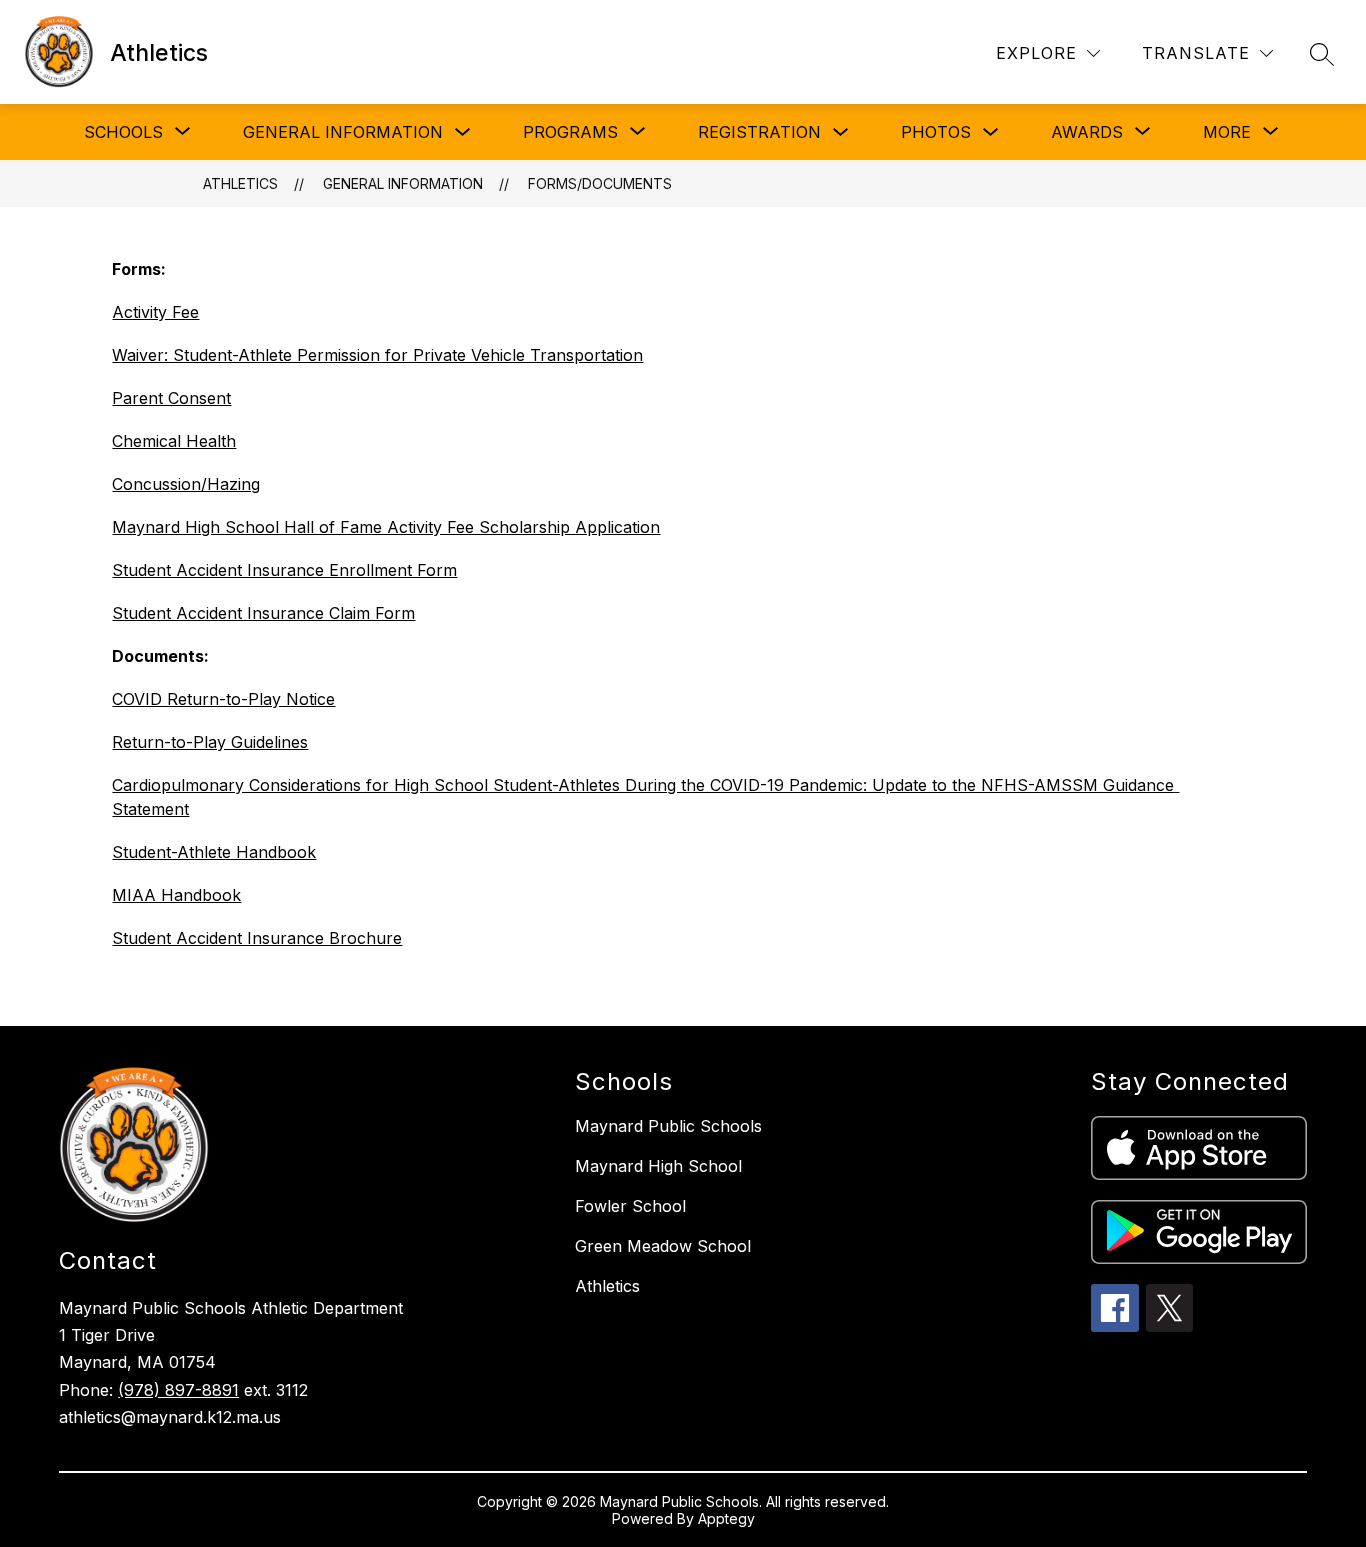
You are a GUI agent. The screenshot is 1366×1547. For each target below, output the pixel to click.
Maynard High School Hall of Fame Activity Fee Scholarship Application (386, 527)
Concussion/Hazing (186, 484)
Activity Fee (155, 312)
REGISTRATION (759, 132)
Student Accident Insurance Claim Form (263, 613)
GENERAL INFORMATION (343, 132)
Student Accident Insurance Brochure (257, 938)
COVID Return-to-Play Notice (223, 699)
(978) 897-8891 (178, 1390)
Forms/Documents (600, 183)
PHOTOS (936, 132)
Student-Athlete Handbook (214, 852)
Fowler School (630, 1206)
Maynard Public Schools (668, 1126)
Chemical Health (174, 441)
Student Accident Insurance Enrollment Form (284, 570)
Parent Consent (171, 398)
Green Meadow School (663, 1246)
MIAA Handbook (176, 895)
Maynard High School (658, 1166)
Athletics (240, 183)
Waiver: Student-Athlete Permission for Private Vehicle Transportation (377, 355)
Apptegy (726, 1518)
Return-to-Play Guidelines (210, 742)
